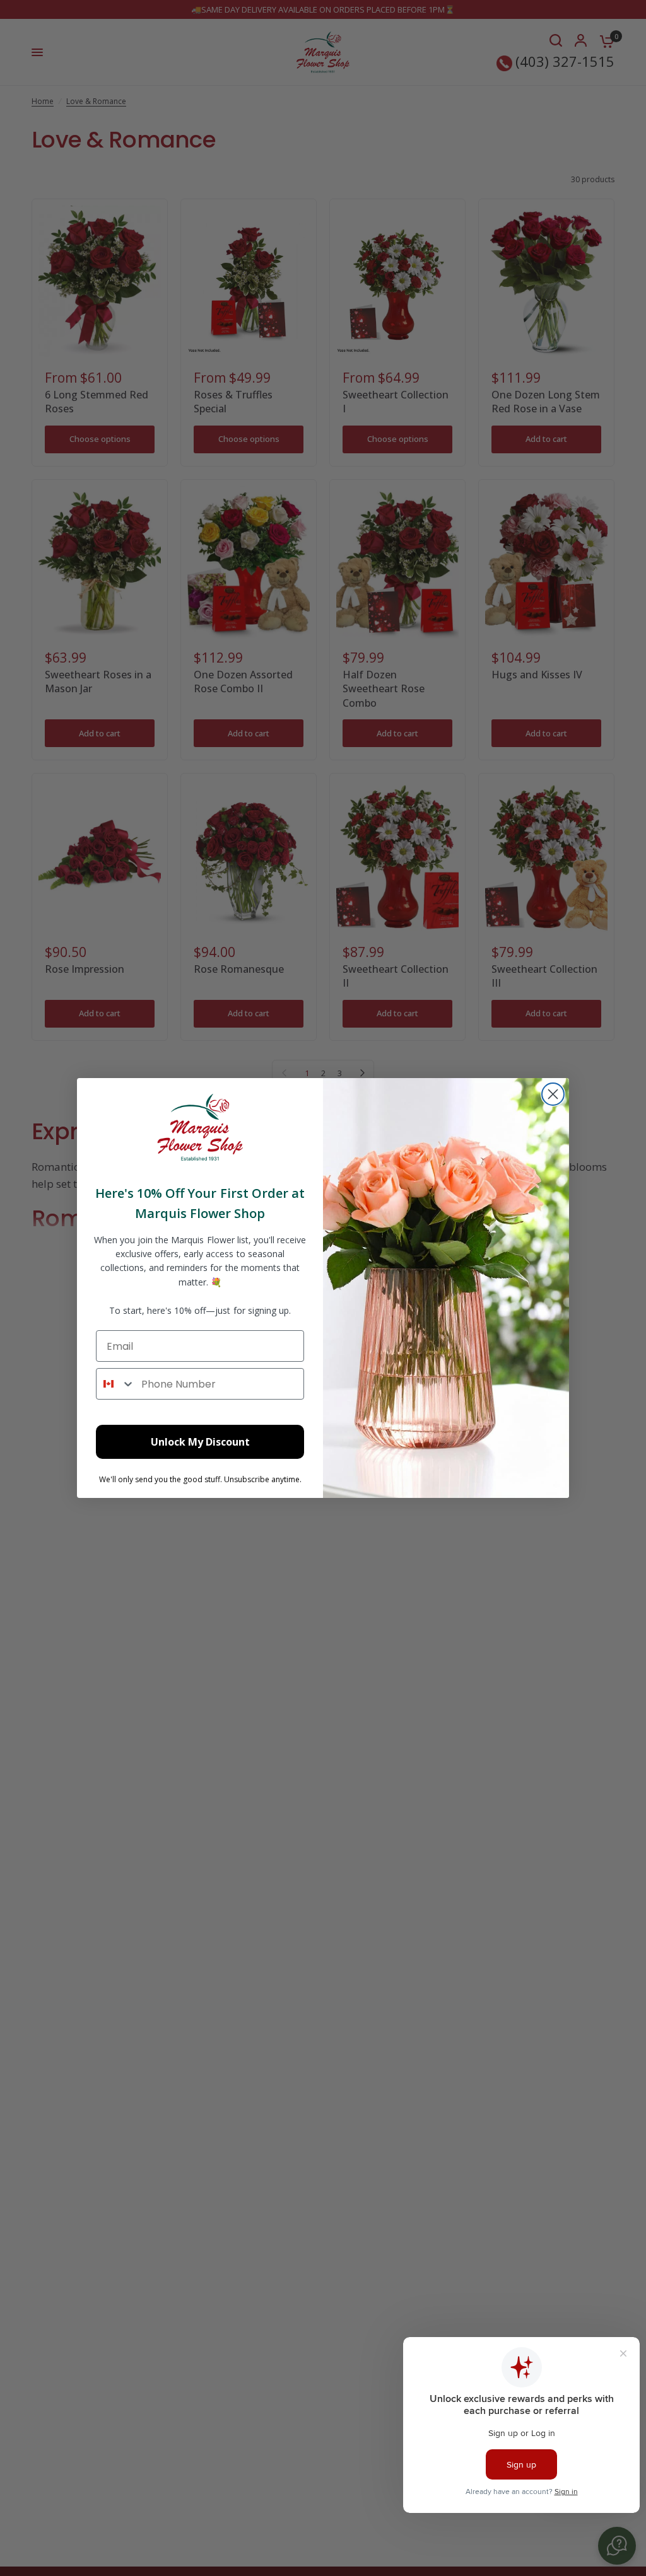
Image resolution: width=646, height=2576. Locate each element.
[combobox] (116, 1384)
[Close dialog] (553, 1094)
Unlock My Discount (200, 1442)
